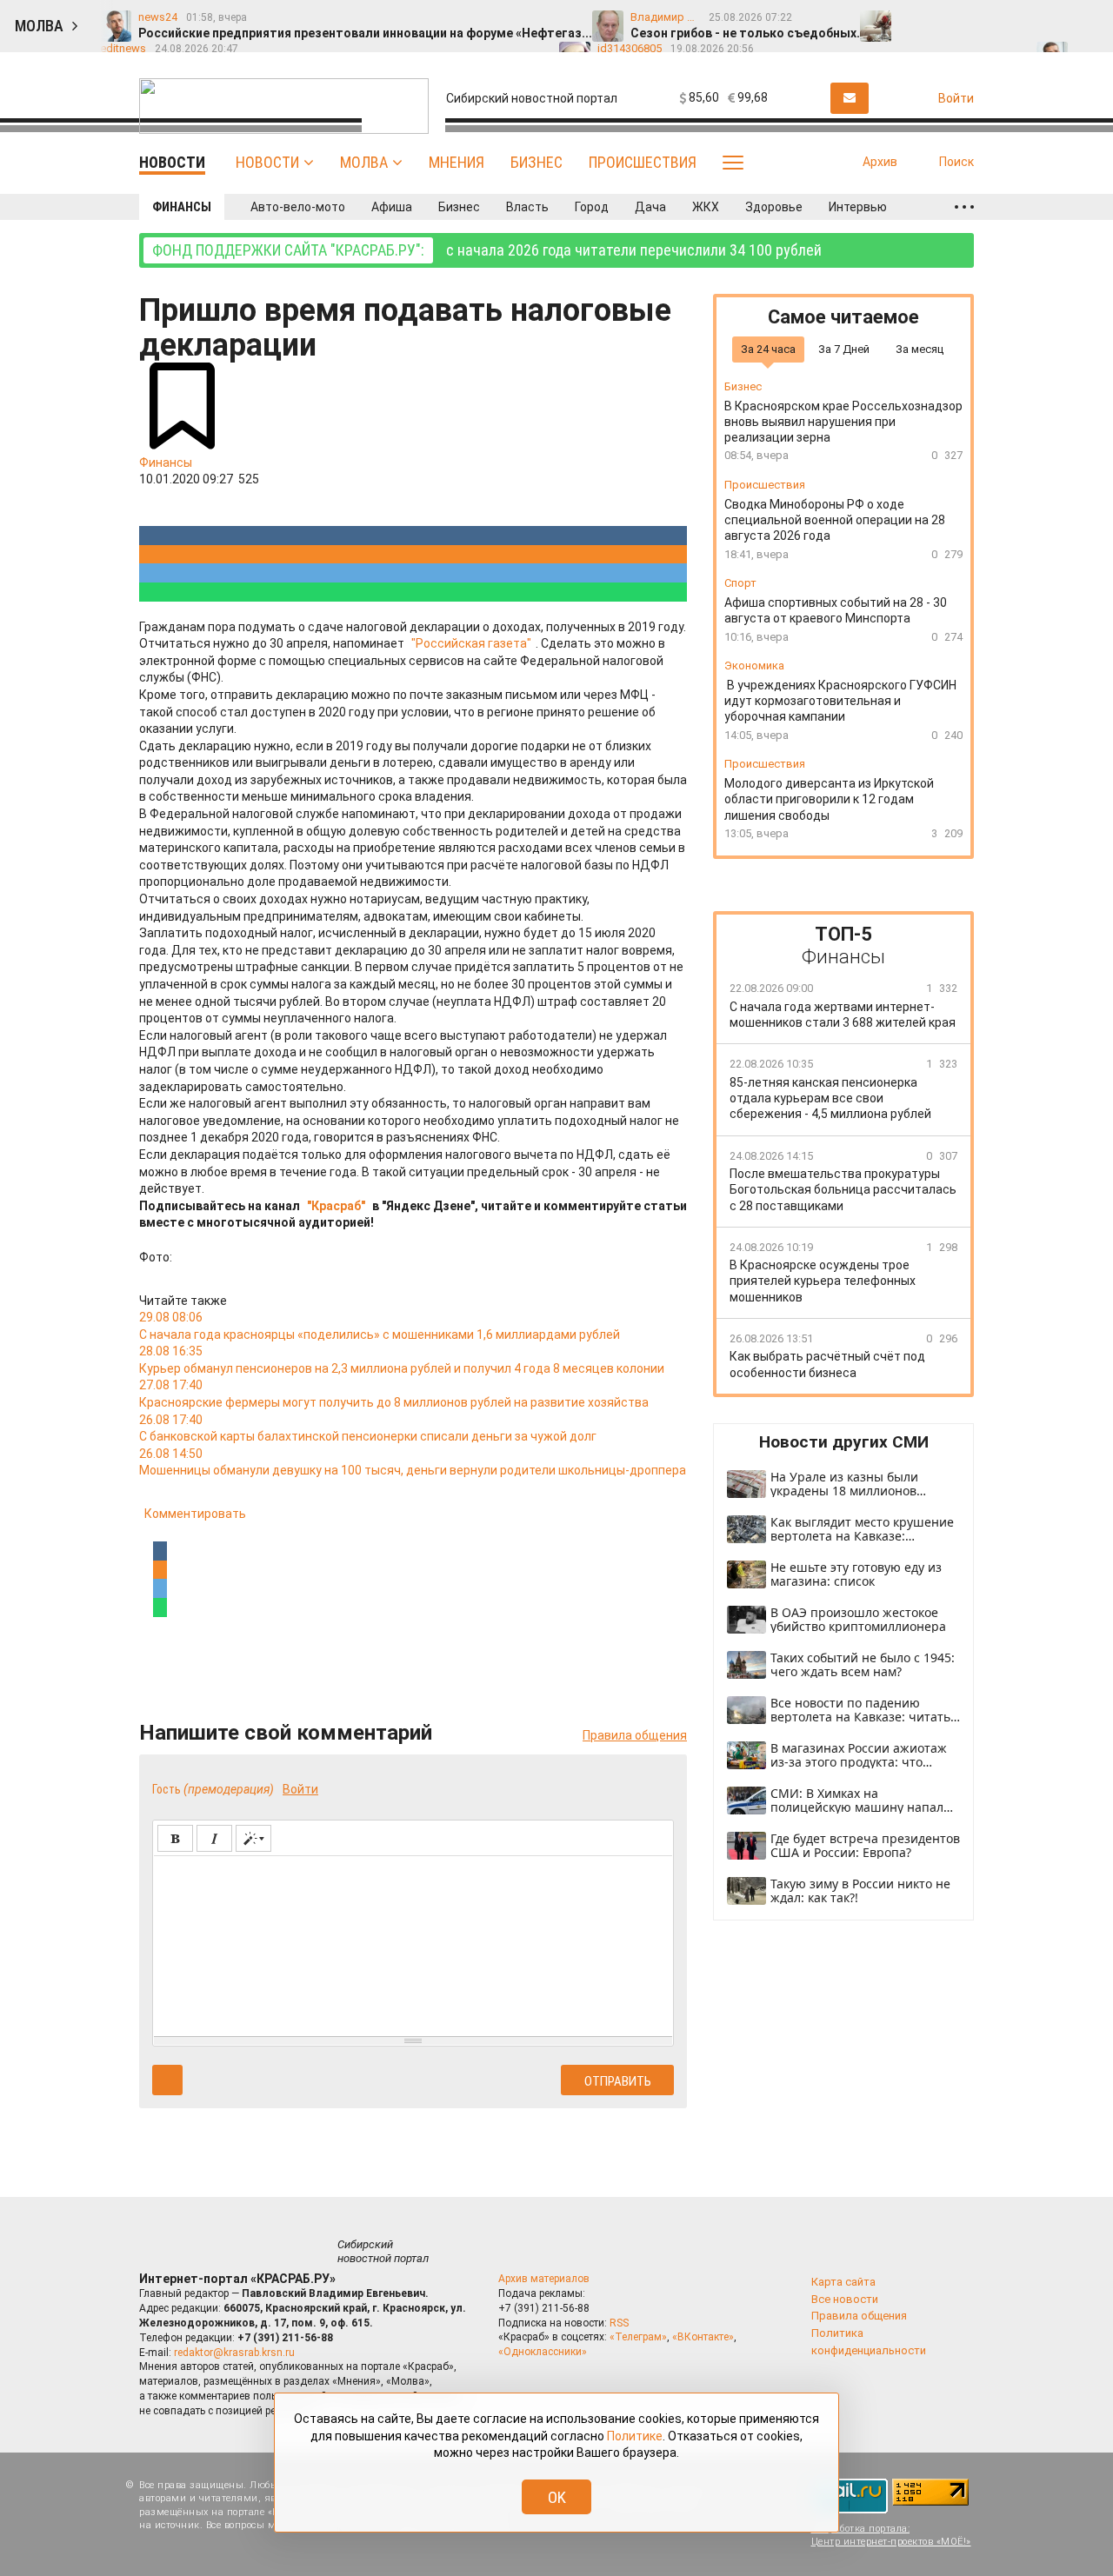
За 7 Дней (844, 348)
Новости (267, 162)
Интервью (858, 207)
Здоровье (774, 207)
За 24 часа (768, 348)
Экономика (754, 666)
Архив (880, 162)
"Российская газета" (471, 643)
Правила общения (635, 1735)
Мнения (457, 162)
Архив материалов (544, 2279)
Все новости (845, 2299)
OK (557, 2497)
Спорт (740, 583)
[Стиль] (253, 1838)
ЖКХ (706, 207)
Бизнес (537, 162)
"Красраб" (336, 1206)
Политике (635, 2436)
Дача (650, 207)
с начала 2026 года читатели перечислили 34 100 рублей (487, 250)
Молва (364, 162)
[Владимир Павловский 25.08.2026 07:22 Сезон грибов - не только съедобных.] (950, 18)
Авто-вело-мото (298, 207)
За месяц (920, 348)
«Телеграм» (638, 2337)
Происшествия (643, 162)
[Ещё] (964, 207)
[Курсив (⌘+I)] (214, 1838)
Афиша (392, 207)
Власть (527, 207)
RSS (619, 2323)
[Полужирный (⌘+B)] (175, 1838)
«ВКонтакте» (703, 2337)
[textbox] (413, 1943)
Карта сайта (843, 2282)
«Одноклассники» (543, 2352)
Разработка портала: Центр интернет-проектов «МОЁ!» (891, 2535)
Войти (300, 1789)
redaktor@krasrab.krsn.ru (234, 2353)
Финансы (182, 207)
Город (592, 207)
